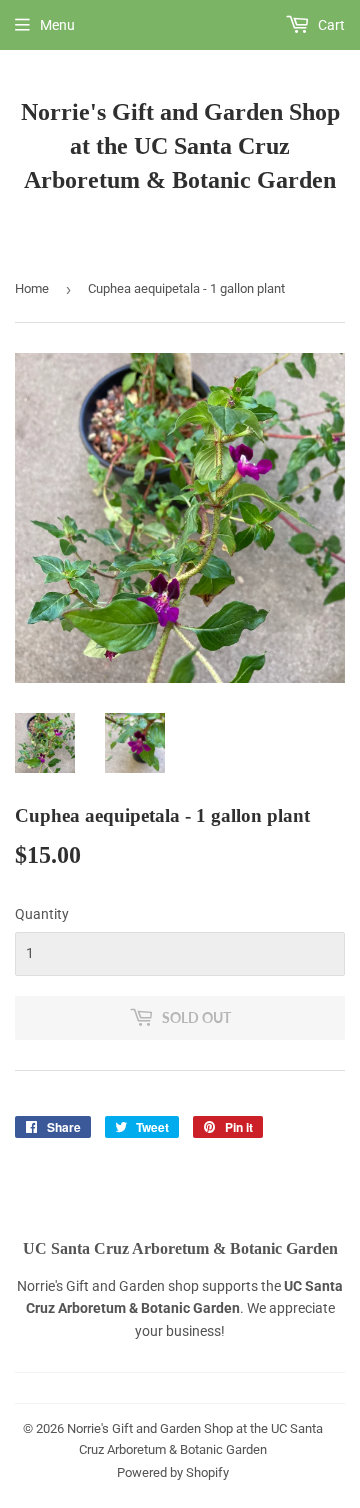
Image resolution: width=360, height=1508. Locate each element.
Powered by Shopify (173, 1472)
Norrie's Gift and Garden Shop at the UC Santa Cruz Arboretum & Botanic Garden (180, 145)
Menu (57, 25)
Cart (330, 25)
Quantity (42, 914)
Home (32, 288)
